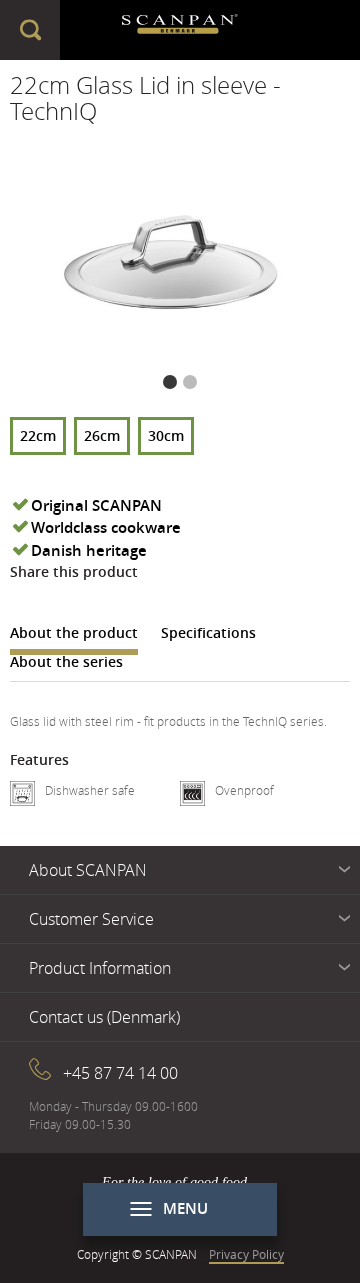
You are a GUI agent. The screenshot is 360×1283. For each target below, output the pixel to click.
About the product (74, 632)
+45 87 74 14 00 (120, 1073)
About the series (66, 661)
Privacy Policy (246, 1254)
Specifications (208, 632)
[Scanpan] (180, 30)
